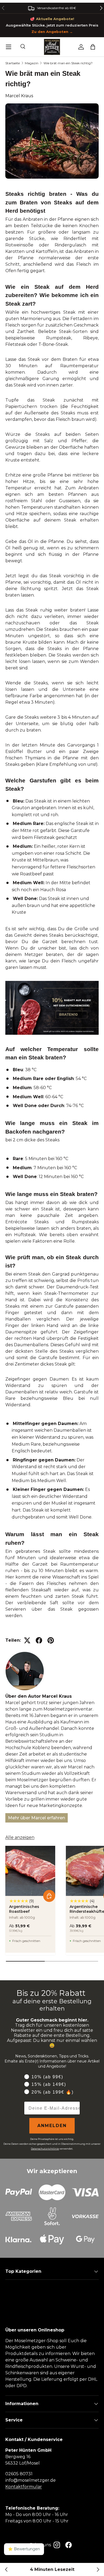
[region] (52, 8)
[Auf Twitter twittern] (27, 1640)
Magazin (32, 63)
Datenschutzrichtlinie (45, 2149)
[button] (93, 47)
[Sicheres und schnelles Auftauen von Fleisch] (6, 2570)
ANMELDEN (52, 2126)
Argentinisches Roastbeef (24, 1909)
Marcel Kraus (19, 96)
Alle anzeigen (20, 1837)
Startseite (13, 63)
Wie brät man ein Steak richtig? (68, 63)
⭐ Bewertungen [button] (24, 2549)
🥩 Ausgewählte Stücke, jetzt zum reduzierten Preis (52, 25)
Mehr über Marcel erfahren (37, 1818)
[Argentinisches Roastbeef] (30, 1871)
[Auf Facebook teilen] (39, 1640)
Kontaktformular (24, 2487)
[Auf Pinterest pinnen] (51, 1640)
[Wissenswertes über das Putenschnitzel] (98, 2570)
